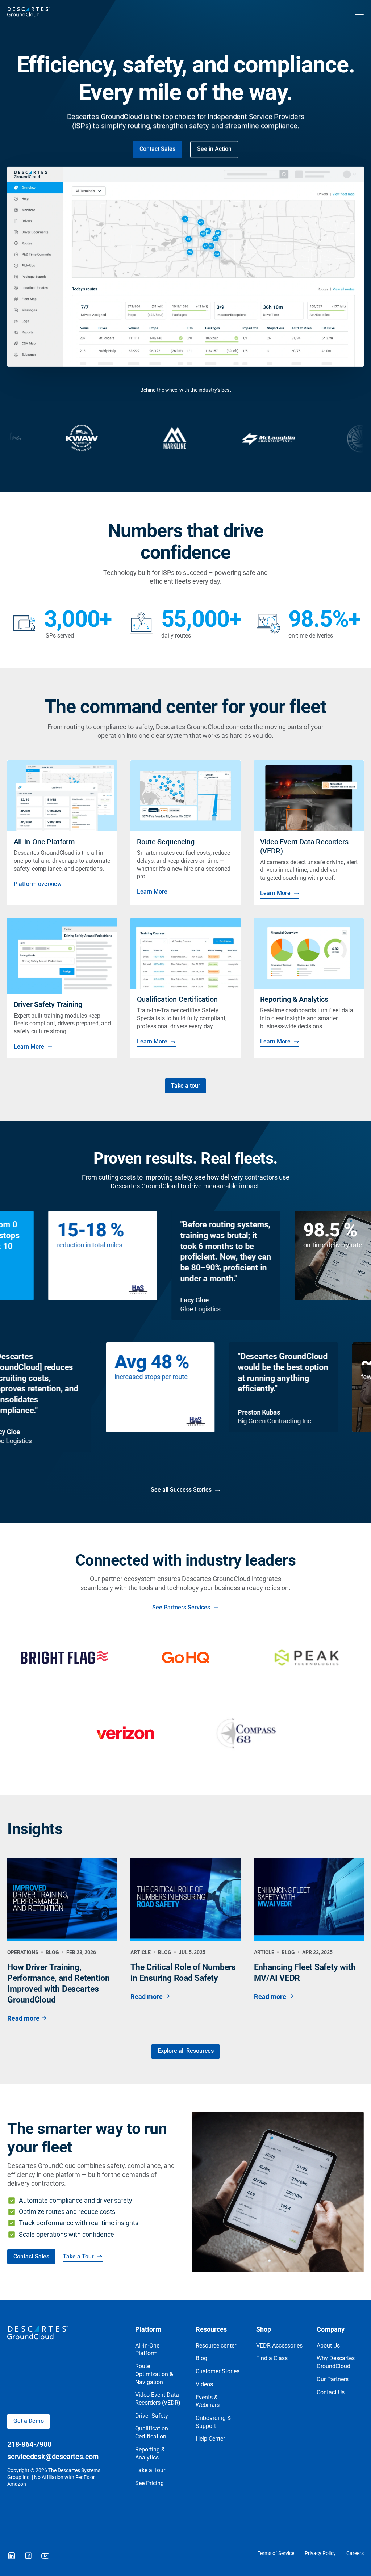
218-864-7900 (29, 2444)
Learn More (152, 892)
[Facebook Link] (28, 2556)
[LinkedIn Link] (12, 2556)
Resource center (216, 2346)
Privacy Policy (320, 2553)
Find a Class (272, 2358)
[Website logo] (151, 12)
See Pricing (149, 2483)
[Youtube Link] (45, 2556)
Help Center (210, 2439)
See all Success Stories (181, 1490)
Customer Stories (218, 2371)
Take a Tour (78, 2257)
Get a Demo (29, 2421)
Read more (23, 2018)
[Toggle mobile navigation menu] (359, 12)
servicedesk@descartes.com (53, 2457)
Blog (201, 2358)
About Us (328, 2346)
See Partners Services (181, 1608)
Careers (355, 2553)
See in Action (214, 149)
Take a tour (186, 1086)
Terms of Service (276, 2553)
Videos (204, 2384)
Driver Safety (152, 2416)
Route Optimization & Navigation (154, 2374)
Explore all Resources (186, 2051)
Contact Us (331, 2392)
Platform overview (37, 884)
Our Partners (333, 2379)
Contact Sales (157, 149)
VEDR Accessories (279, 2346)
